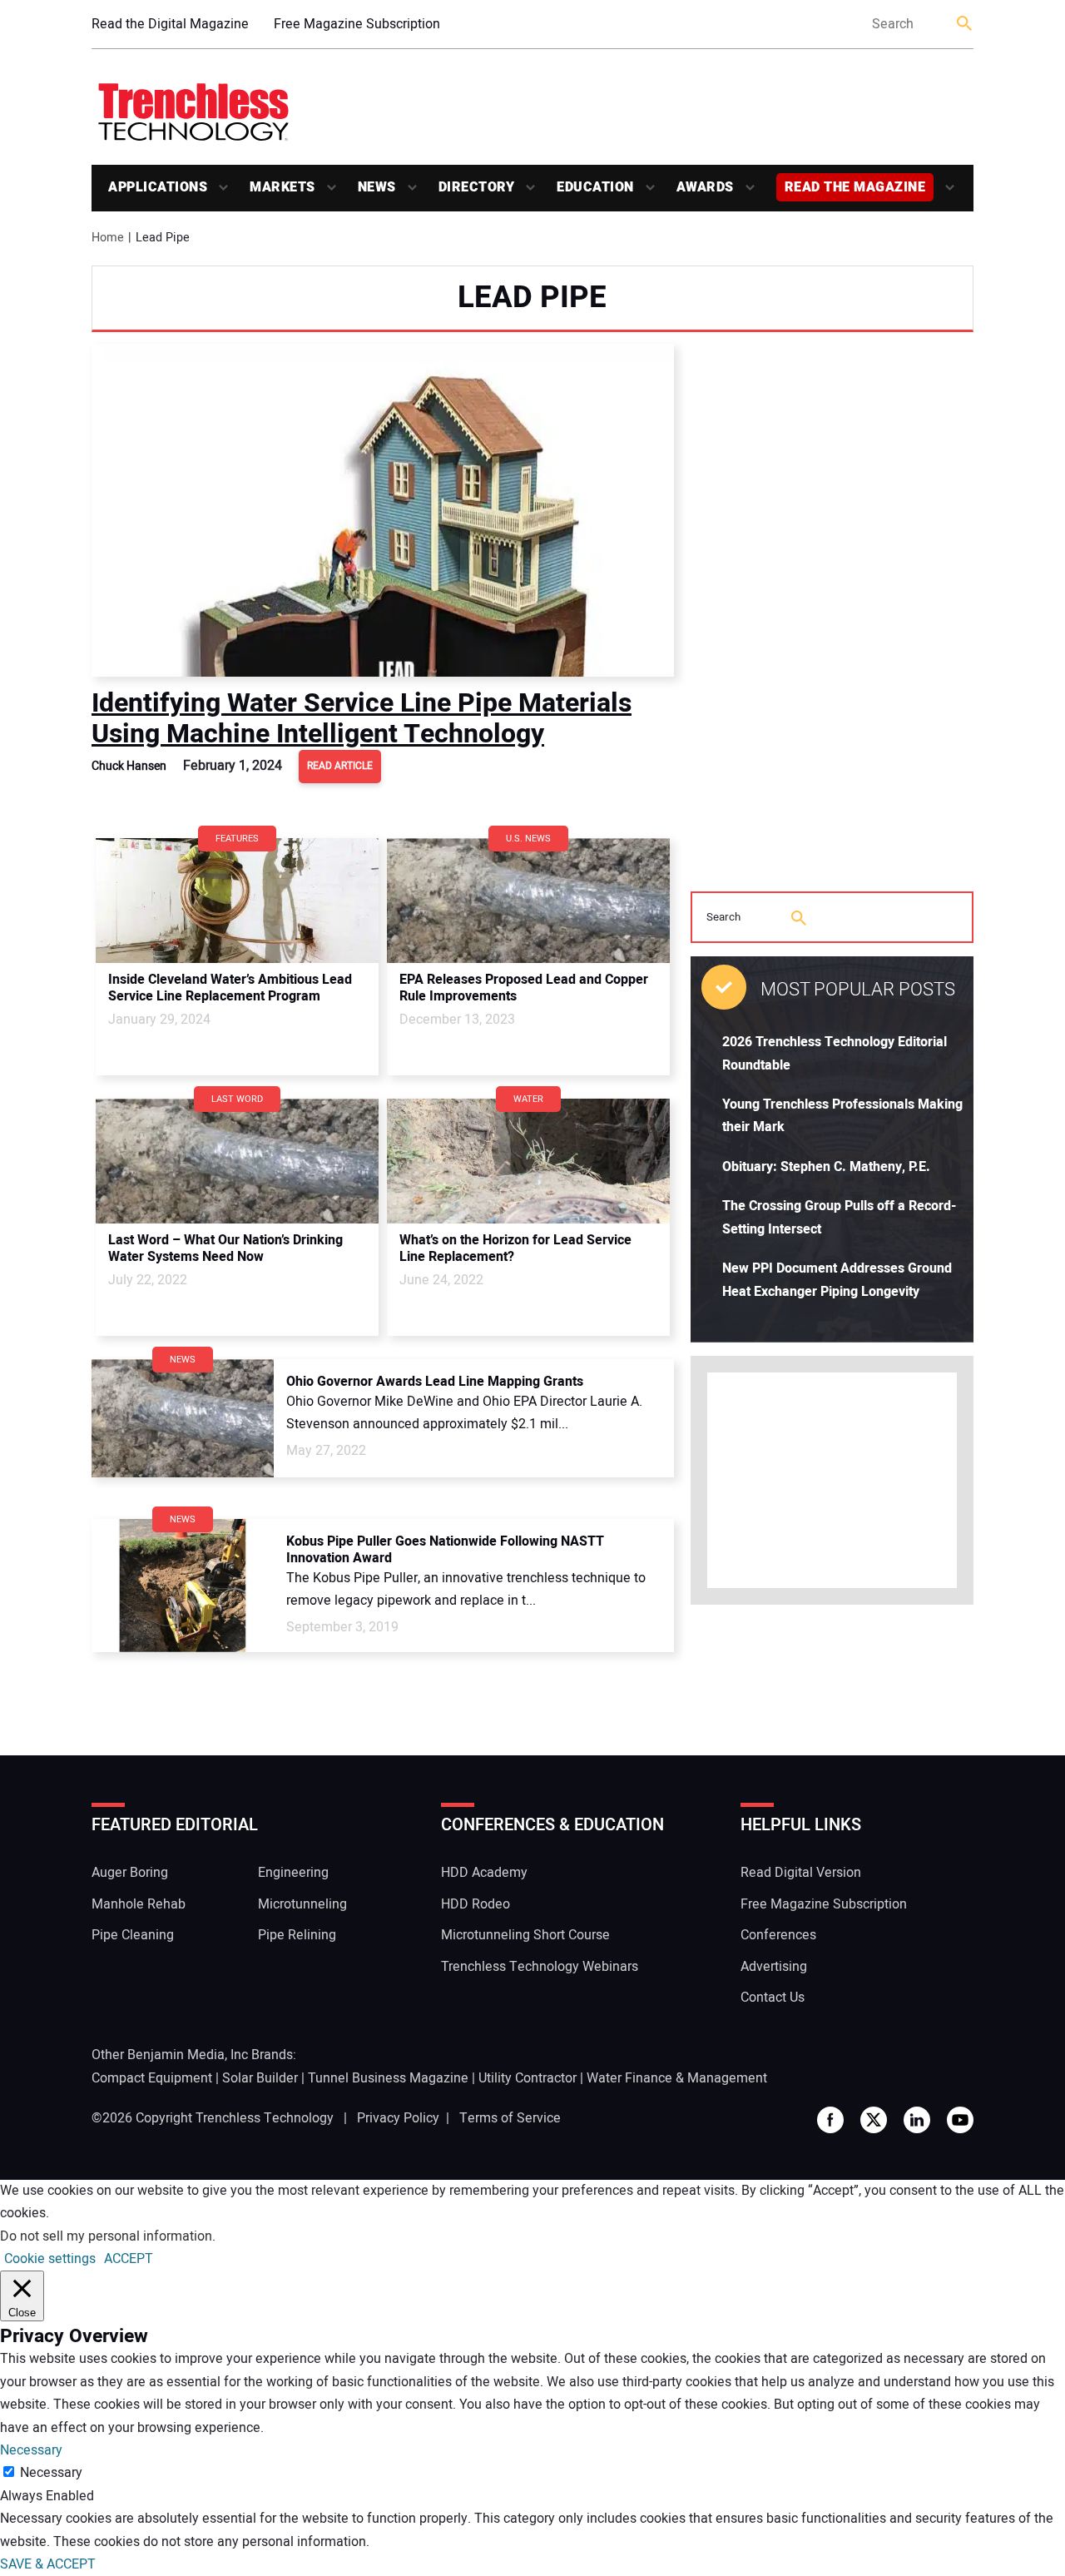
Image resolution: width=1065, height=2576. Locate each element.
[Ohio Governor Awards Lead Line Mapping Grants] (183, 1418)
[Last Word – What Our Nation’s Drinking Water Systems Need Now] (237, 1161)
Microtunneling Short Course (525, 1935)
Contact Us (773, 1998)
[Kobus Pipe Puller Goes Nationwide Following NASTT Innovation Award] (183, 1586)
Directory (477, 187)
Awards (705, 187)
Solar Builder (260, 2078)
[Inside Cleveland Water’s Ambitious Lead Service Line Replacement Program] (237, 901)
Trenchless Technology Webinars (540, 1967)
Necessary (51, 2473)
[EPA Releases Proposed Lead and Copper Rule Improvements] (528, 901)
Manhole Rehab (139, 1904)
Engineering (293, 1873)
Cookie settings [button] (50, 2259)
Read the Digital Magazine (170, 24)
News (377, 187)
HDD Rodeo (476, 1904)
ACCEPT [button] (129, 2259)
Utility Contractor (528, 2078)
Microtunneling (302, 1904)
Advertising (774, 1967)
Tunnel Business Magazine (388, 2078)
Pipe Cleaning (133, 1935)
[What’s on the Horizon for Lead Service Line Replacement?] (528, 1161)
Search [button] (965, 25)
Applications (158, 187)
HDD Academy (484, 1873)
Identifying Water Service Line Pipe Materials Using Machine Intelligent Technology (362, 718)
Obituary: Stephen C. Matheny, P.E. (826, 1167)
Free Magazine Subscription (357, 24)
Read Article (340, 766)
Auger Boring (130, 1873)
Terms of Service (510, 2118)
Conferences (778, 1935)
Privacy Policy (398, 2118)
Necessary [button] (31, 2450)
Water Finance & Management (677, 2078)
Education (595, 187)
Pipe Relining (297, 1935)
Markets (282, 187)
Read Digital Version (801, 1873)
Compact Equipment (152, 2078)
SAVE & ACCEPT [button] (48, 2564)
